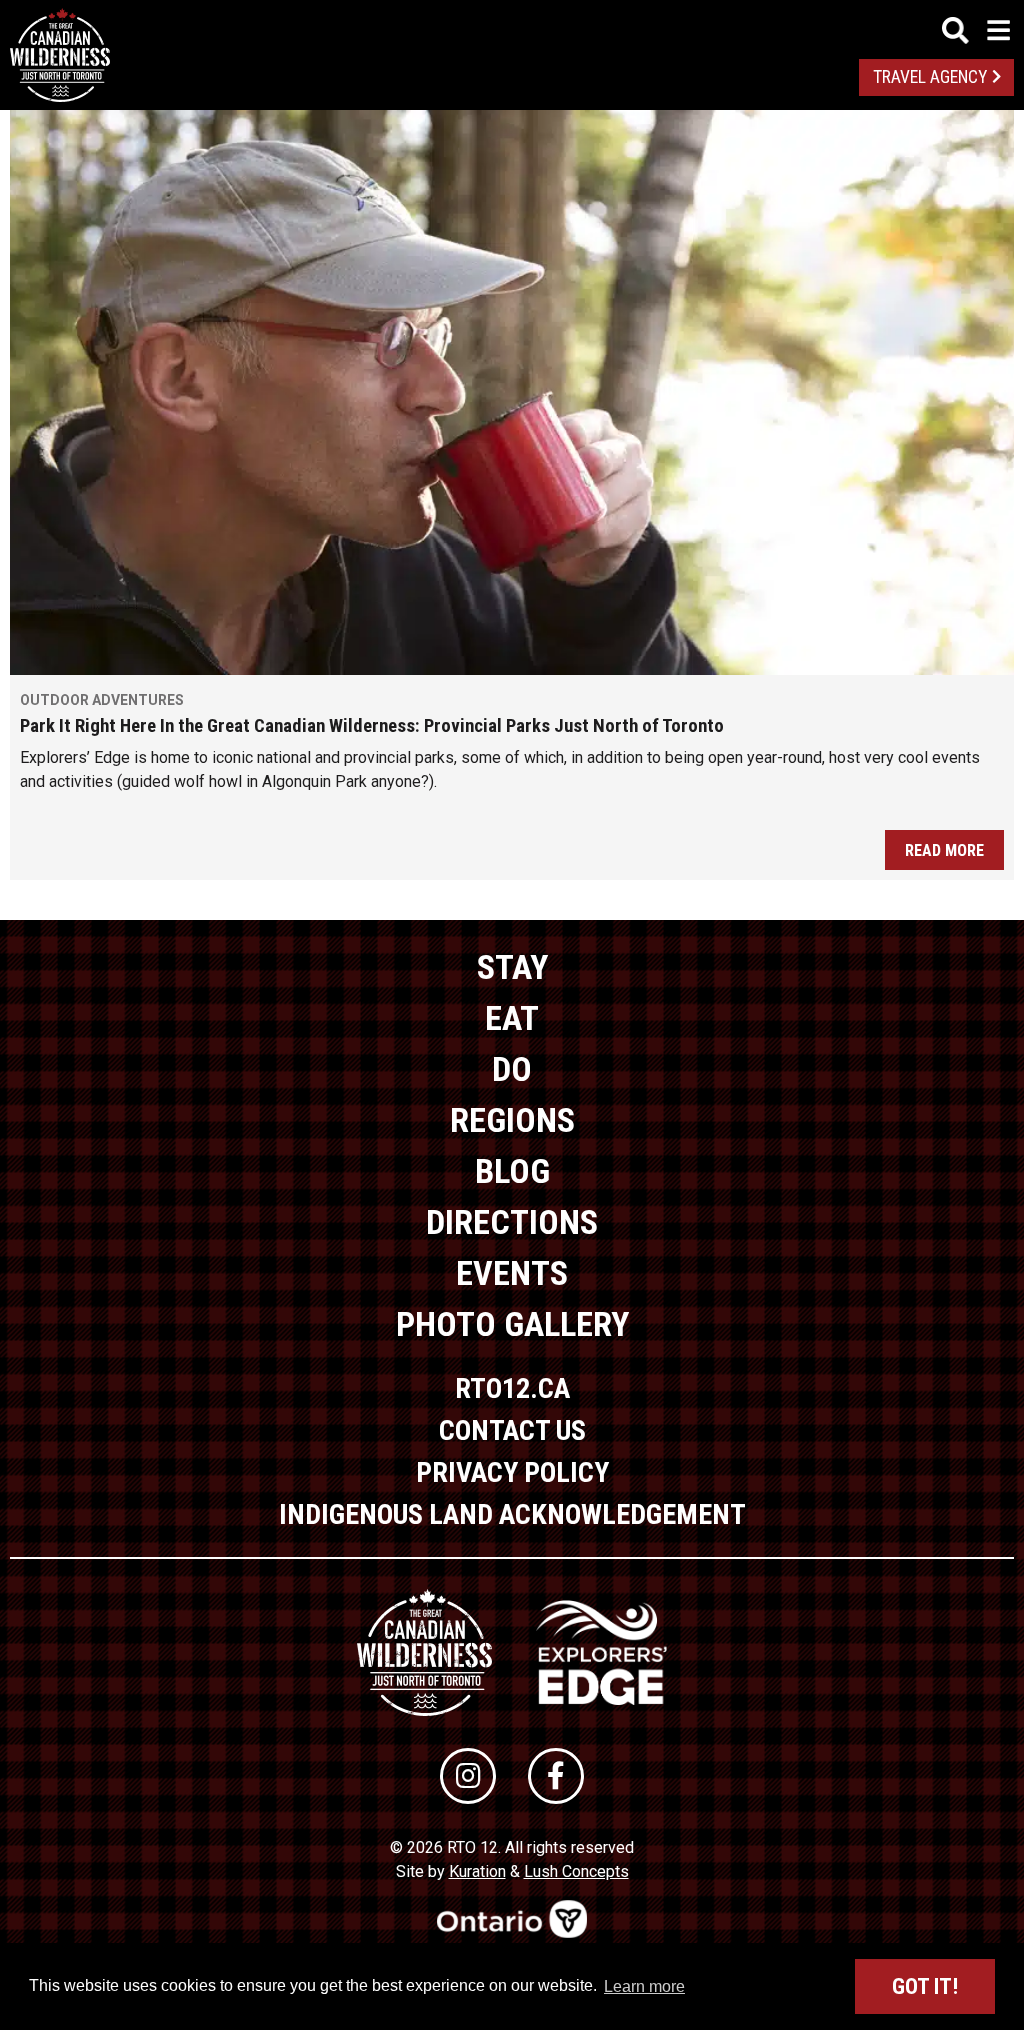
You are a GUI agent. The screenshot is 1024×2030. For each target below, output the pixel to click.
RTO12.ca (512, 1388)
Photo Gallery (512, 1324)
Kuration (477, 1871)
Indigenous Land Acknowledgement (512, 1514)
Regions (512, 1120)
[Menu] (976, 30)
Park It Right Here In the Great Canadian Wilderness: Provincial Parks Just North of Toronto (372, 726)
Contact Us (512, 1430)
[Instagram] (468, 1776)
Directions (512, 1222)
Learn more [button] (644, 1986)
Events (512, 1273)
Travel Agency (930, 77)
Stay (512, 967)
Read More (944, 850)
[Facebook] (556, 1776)
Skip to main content (512, 27)
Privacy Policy (512, 1472)
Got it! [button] (925, 1986)
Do (512, 1069)
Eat (512, 1018)
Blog (512, 1171)
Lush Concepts (576, 1871)
